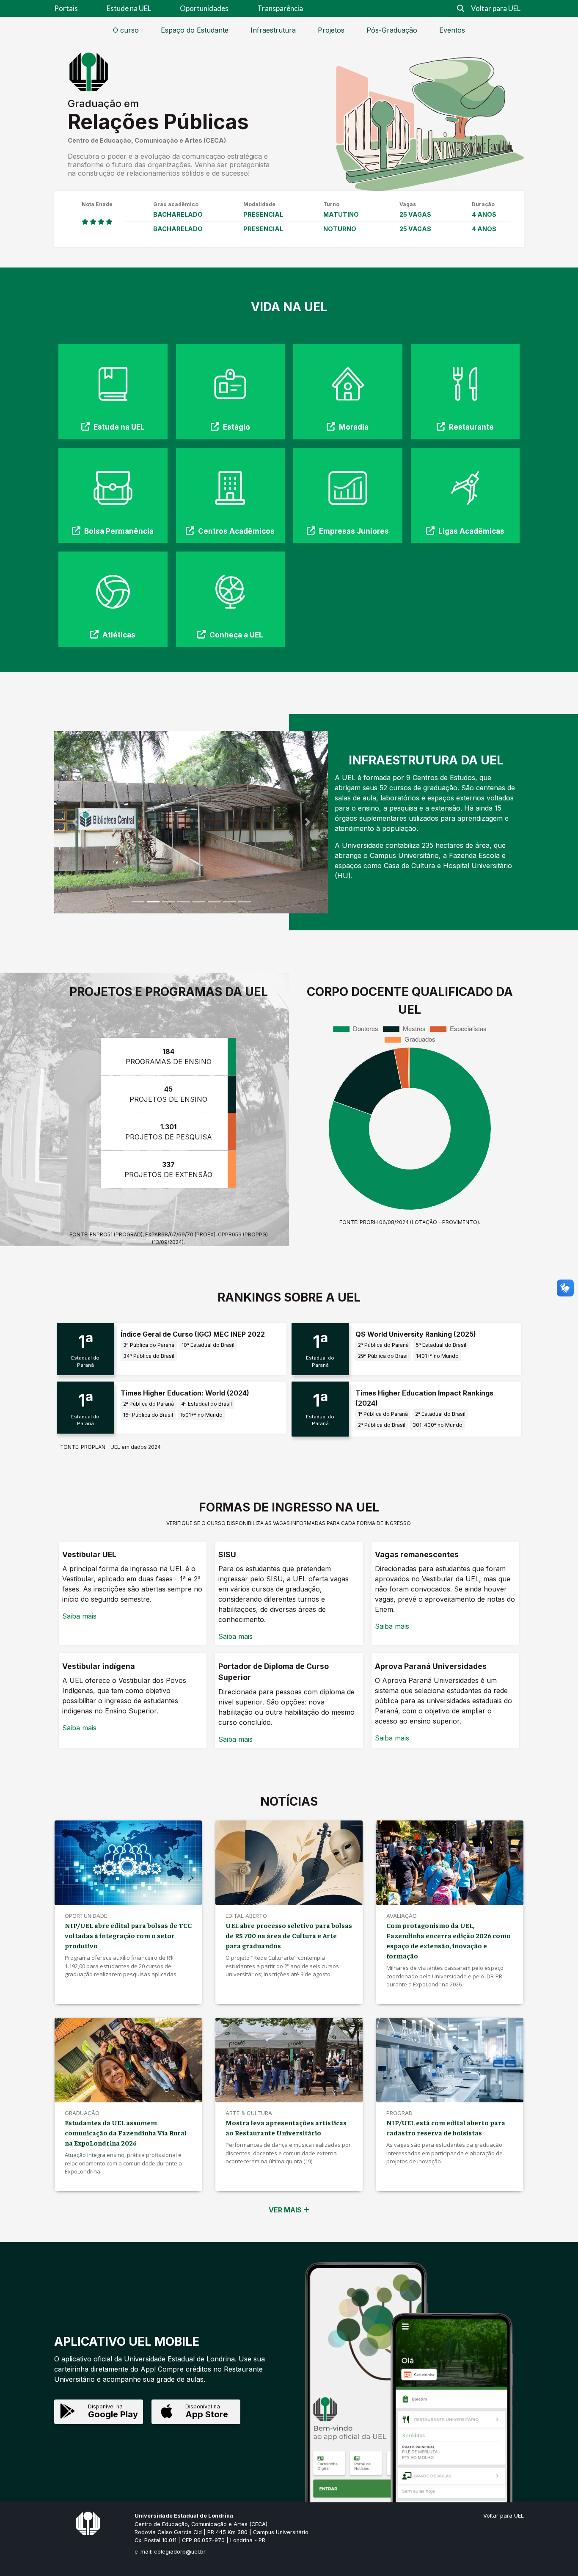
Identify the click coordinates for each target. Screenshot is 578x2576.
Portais (66, 8)
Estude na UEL (129, 8)
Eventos (452, 30)
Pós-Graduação (392, 30)
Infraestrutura (273, 30)
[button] (75, 822)
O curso (126, 30)
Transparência (280, 8)
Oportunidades (204, 8)
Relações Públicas (158, 122)
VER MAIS (286, 2210)
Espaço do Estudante (195, 30)
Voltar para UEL (496, 8)
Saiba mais (79, 1616)
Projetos (331, 30)
